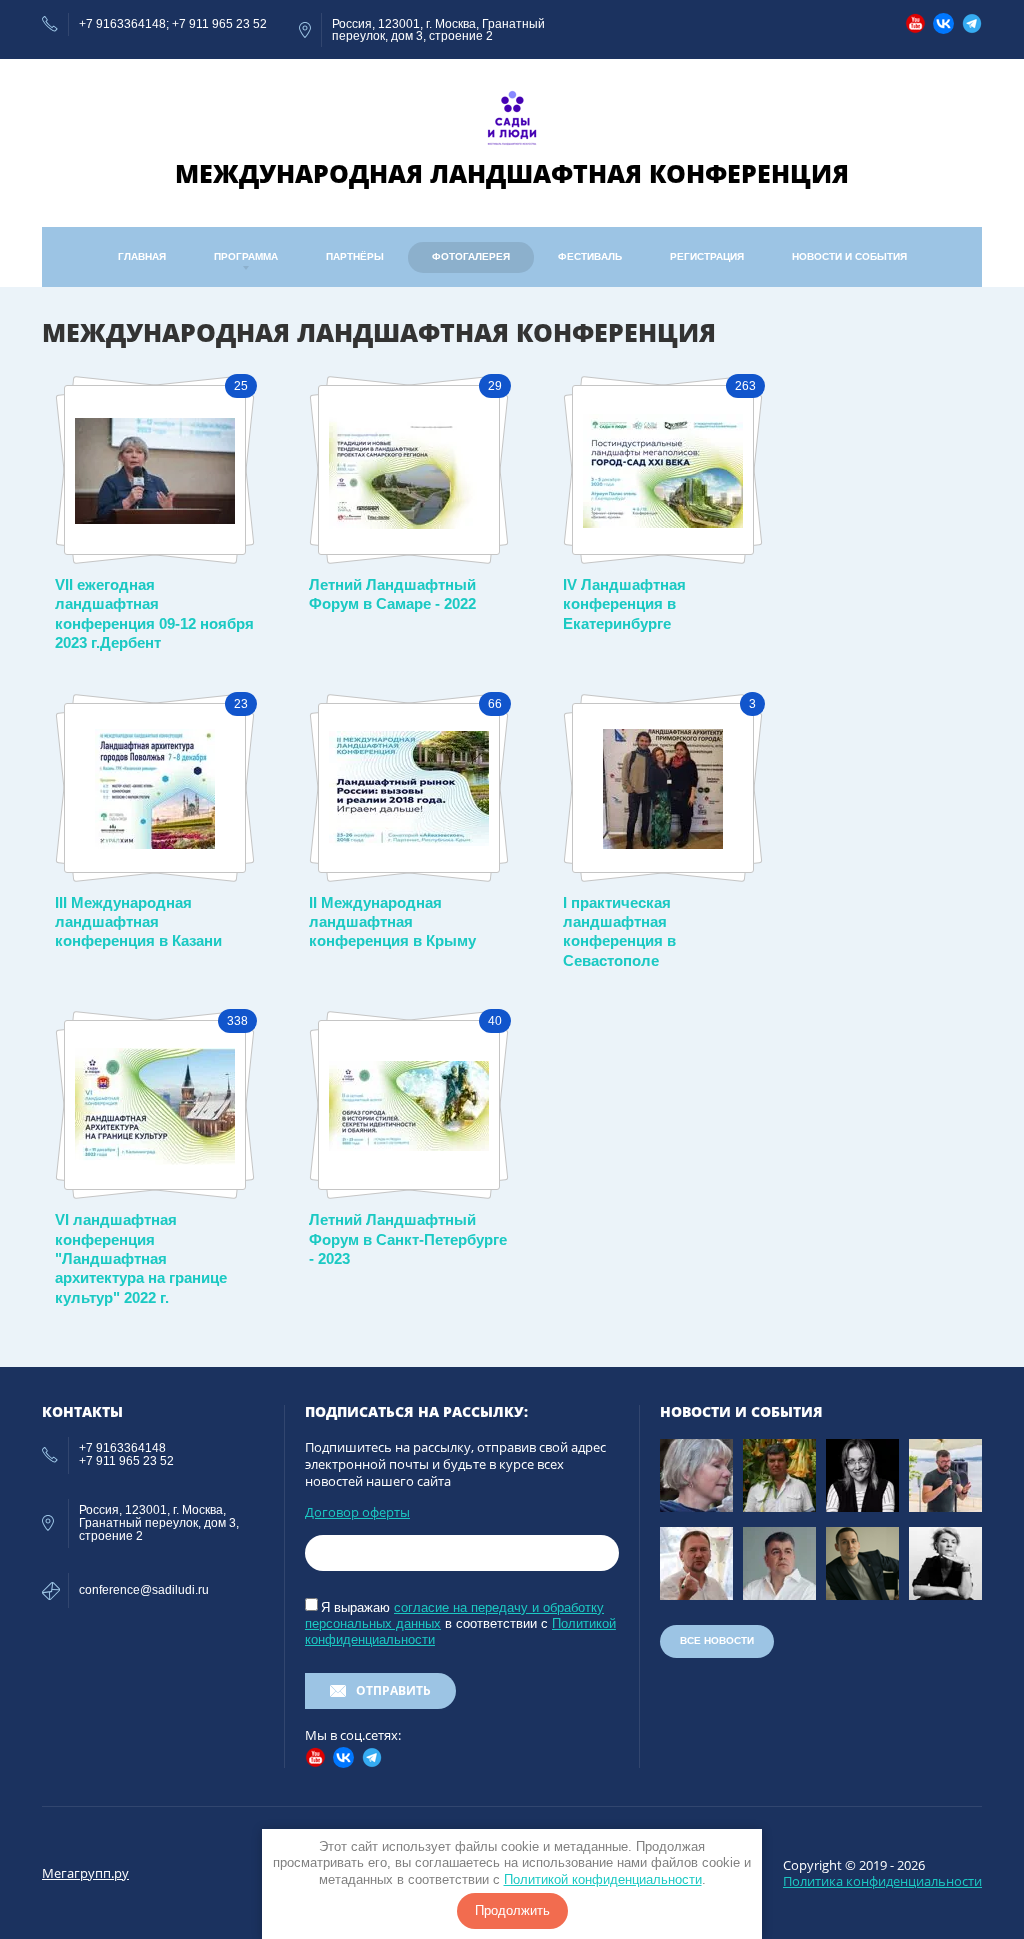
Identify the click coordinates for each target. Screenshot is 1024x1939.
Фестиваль (590, 256)
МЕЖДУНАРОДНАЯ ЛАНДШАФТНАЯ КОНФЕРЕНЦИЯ (512, 173)
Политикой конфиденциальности (603, 1879)
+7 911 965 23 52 (219, 24)
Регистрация (707, 256)
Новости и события (849, 256)
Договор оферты (357, 1512)
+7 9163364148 (122, 24)
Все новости (717, 1640)
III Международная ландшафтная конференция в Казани (138, 922)
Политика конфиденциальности (882, 1881)
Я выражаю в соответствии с (460, 1623)
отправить (393, 1690)
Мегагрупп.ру (85, 1873)
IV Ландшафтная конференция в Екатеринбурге (624, 604)
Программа (246, 256)
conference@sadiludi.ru (144, 1590)
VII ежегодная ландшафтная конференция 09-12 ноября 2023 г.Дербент (154, 613)
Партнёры (355, 256)
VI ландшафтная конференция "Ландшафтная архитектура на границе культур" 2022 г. (141, 1258)
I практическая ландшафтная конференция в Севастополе (619, 931)
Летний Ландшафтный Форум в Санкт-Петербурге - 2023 (408, 1239)
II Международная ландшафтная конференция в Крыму (392, 922)
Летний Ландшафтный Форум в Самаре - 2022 (392, 594)
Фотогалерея (471, 256)
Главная (142, 256)
